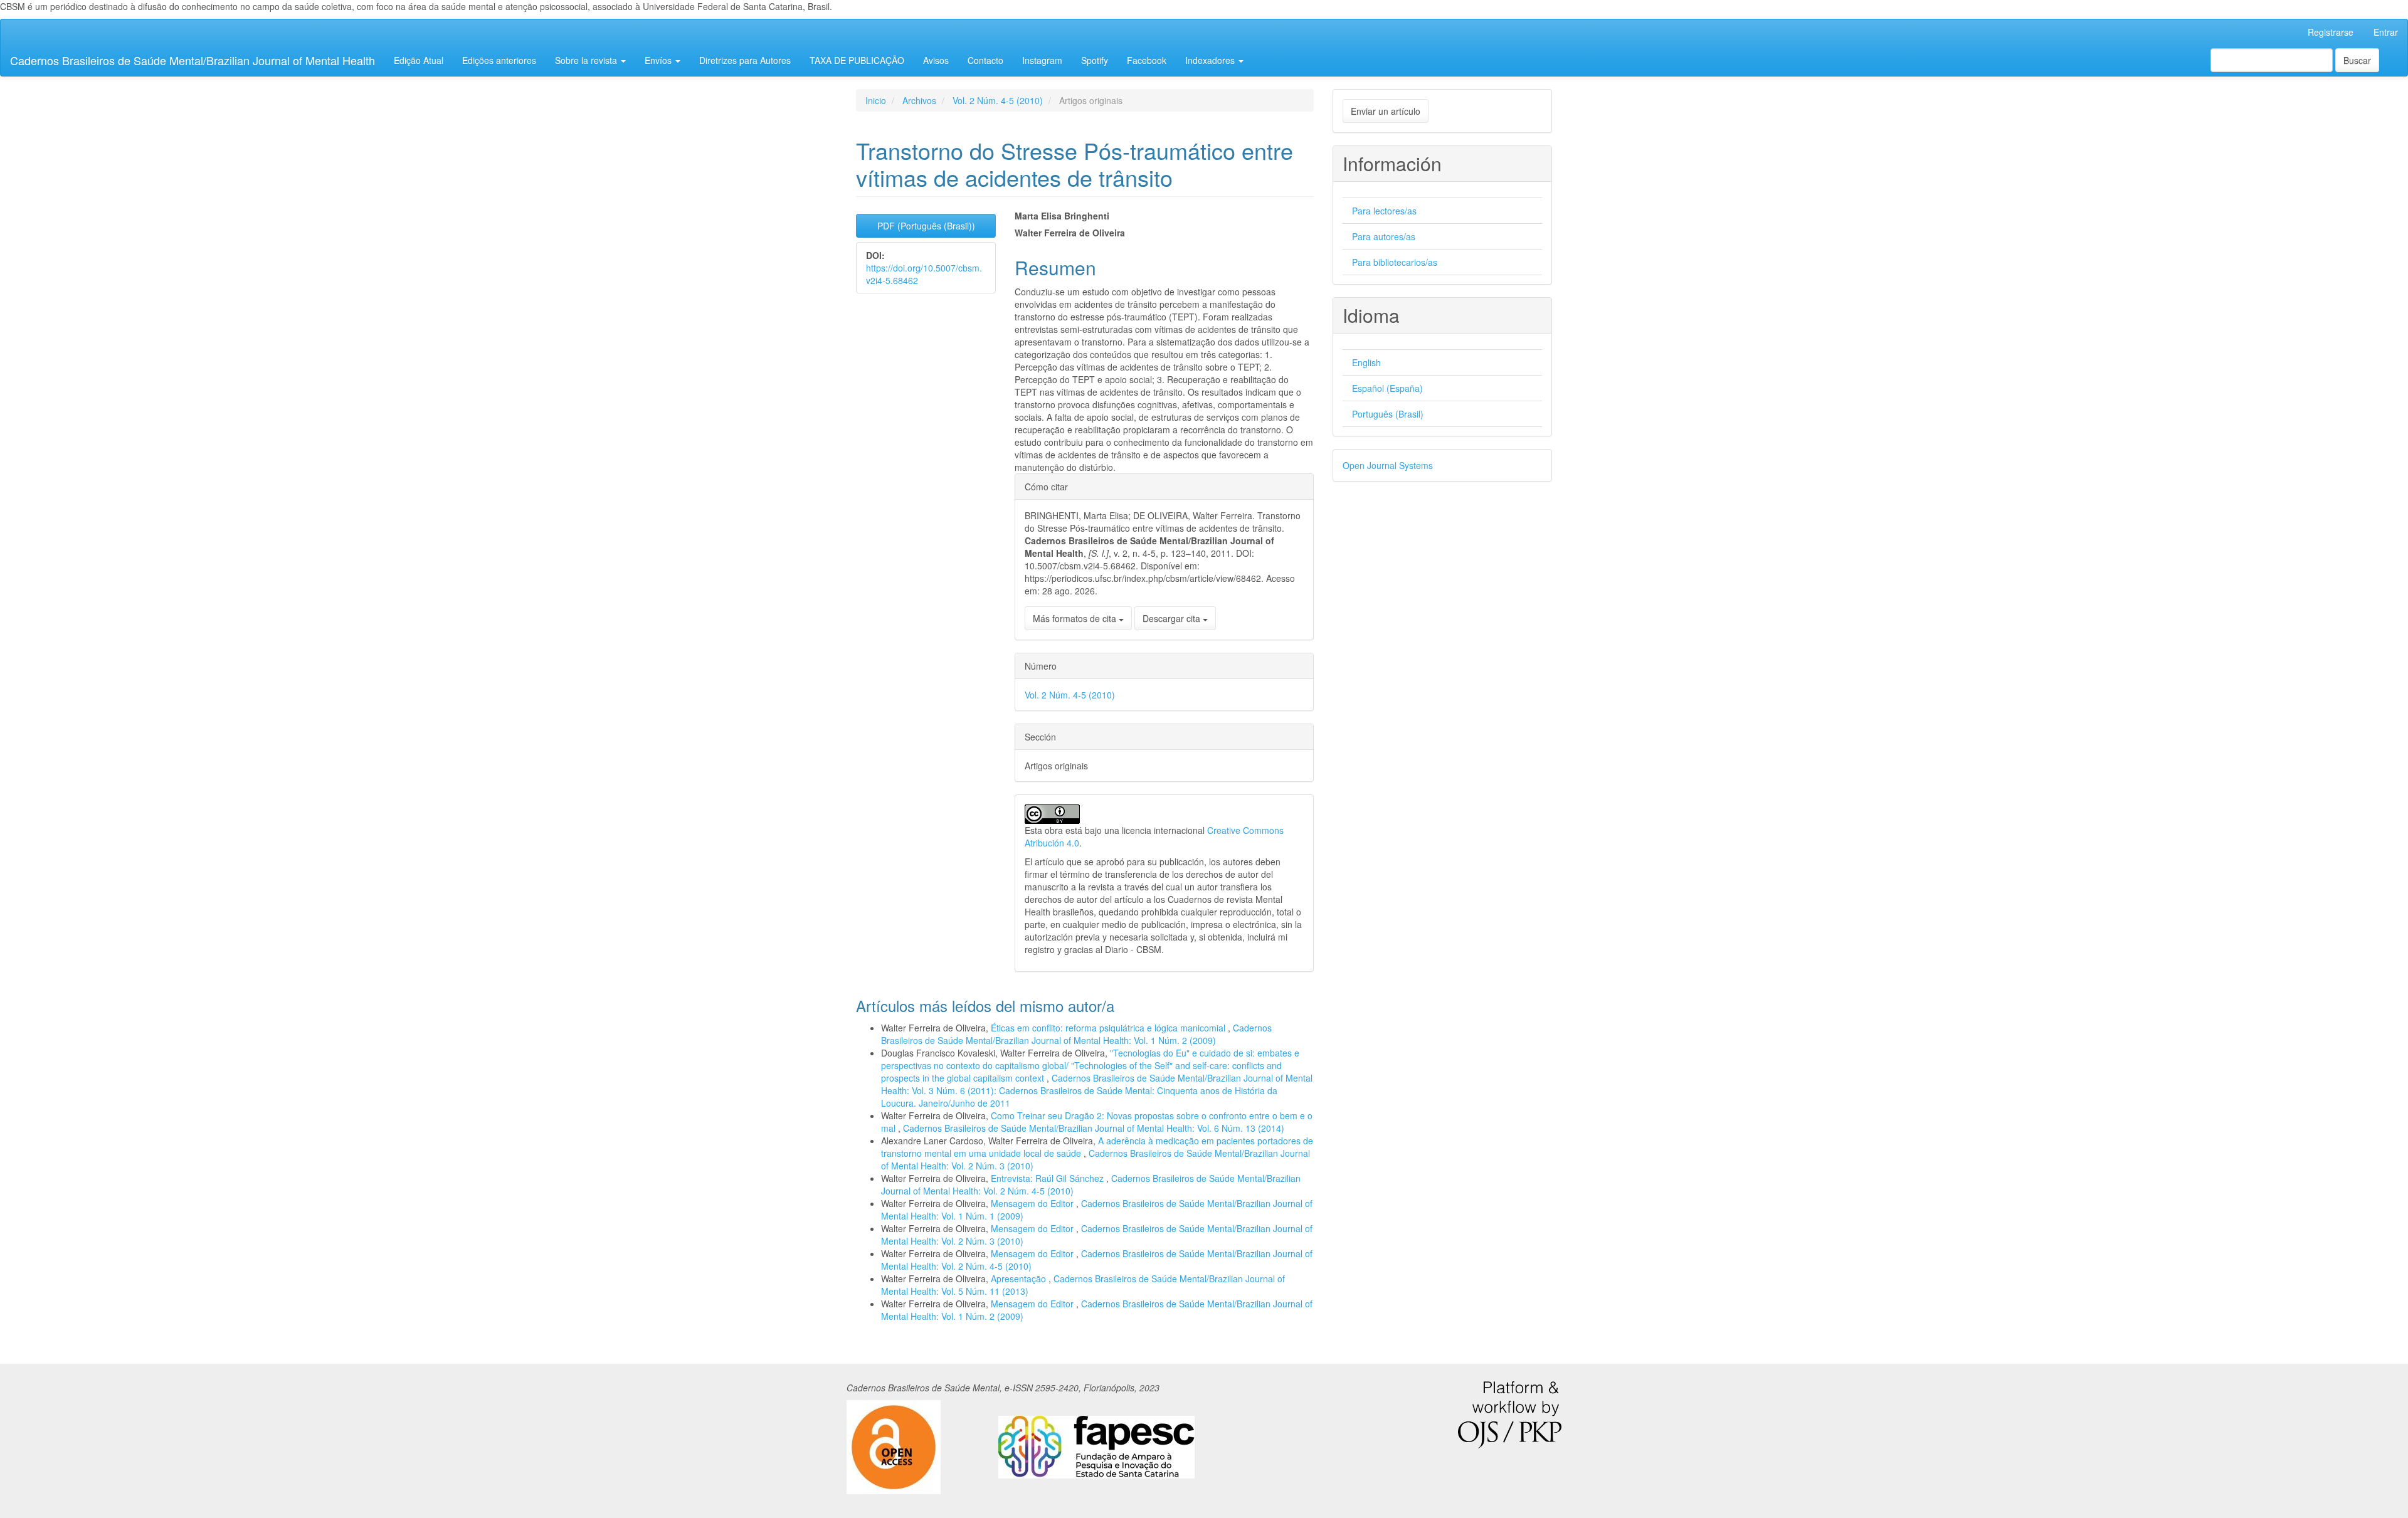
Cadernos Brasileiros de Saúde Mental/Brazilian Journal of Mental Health (193, 60)
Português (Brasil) (1388, 414)
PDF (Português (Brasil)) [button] (926, 226)
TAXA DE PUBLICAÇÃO (857, 60)
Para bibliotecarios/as (1395, 262)
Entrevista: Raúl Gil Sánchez (1048, 1178)
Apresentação (1020, 1278)
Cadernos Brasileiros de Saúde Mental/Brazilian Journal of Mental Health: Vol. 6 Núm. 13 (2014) (1094, 1128)
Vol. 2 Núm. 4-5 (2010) (998, 100)
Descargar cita (1173, 618)
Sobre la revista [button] (587, 60)
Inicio (876, 100)
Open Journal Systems (1388, 465)
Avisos (936, 60)
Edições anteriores (499, 60)
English (1366, 362)
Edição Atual (419, 60)
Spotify (1095, 60)
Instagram (1042, 60)
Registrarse (2331, 32)
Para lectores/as (1384, 211)
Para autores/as (1384, 236)
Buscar (2357, 60)
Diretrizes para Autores (745, 60)
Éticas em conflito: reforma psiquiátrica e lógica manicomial (1109, 1028)
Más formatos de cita (1076, 618)
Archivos (919, 100)
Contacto (985, 60)
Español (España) (1387, 388)
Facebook (1147, 60)
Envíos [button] (659, 60)
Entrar (2386, 32)
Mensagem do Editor (1033, 1203)
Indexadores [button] (1211, 60)
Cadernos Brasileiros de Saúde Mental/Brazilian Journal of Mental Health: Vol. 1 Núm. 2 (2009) (1076, 1034)
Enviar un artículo (1386, 111)
